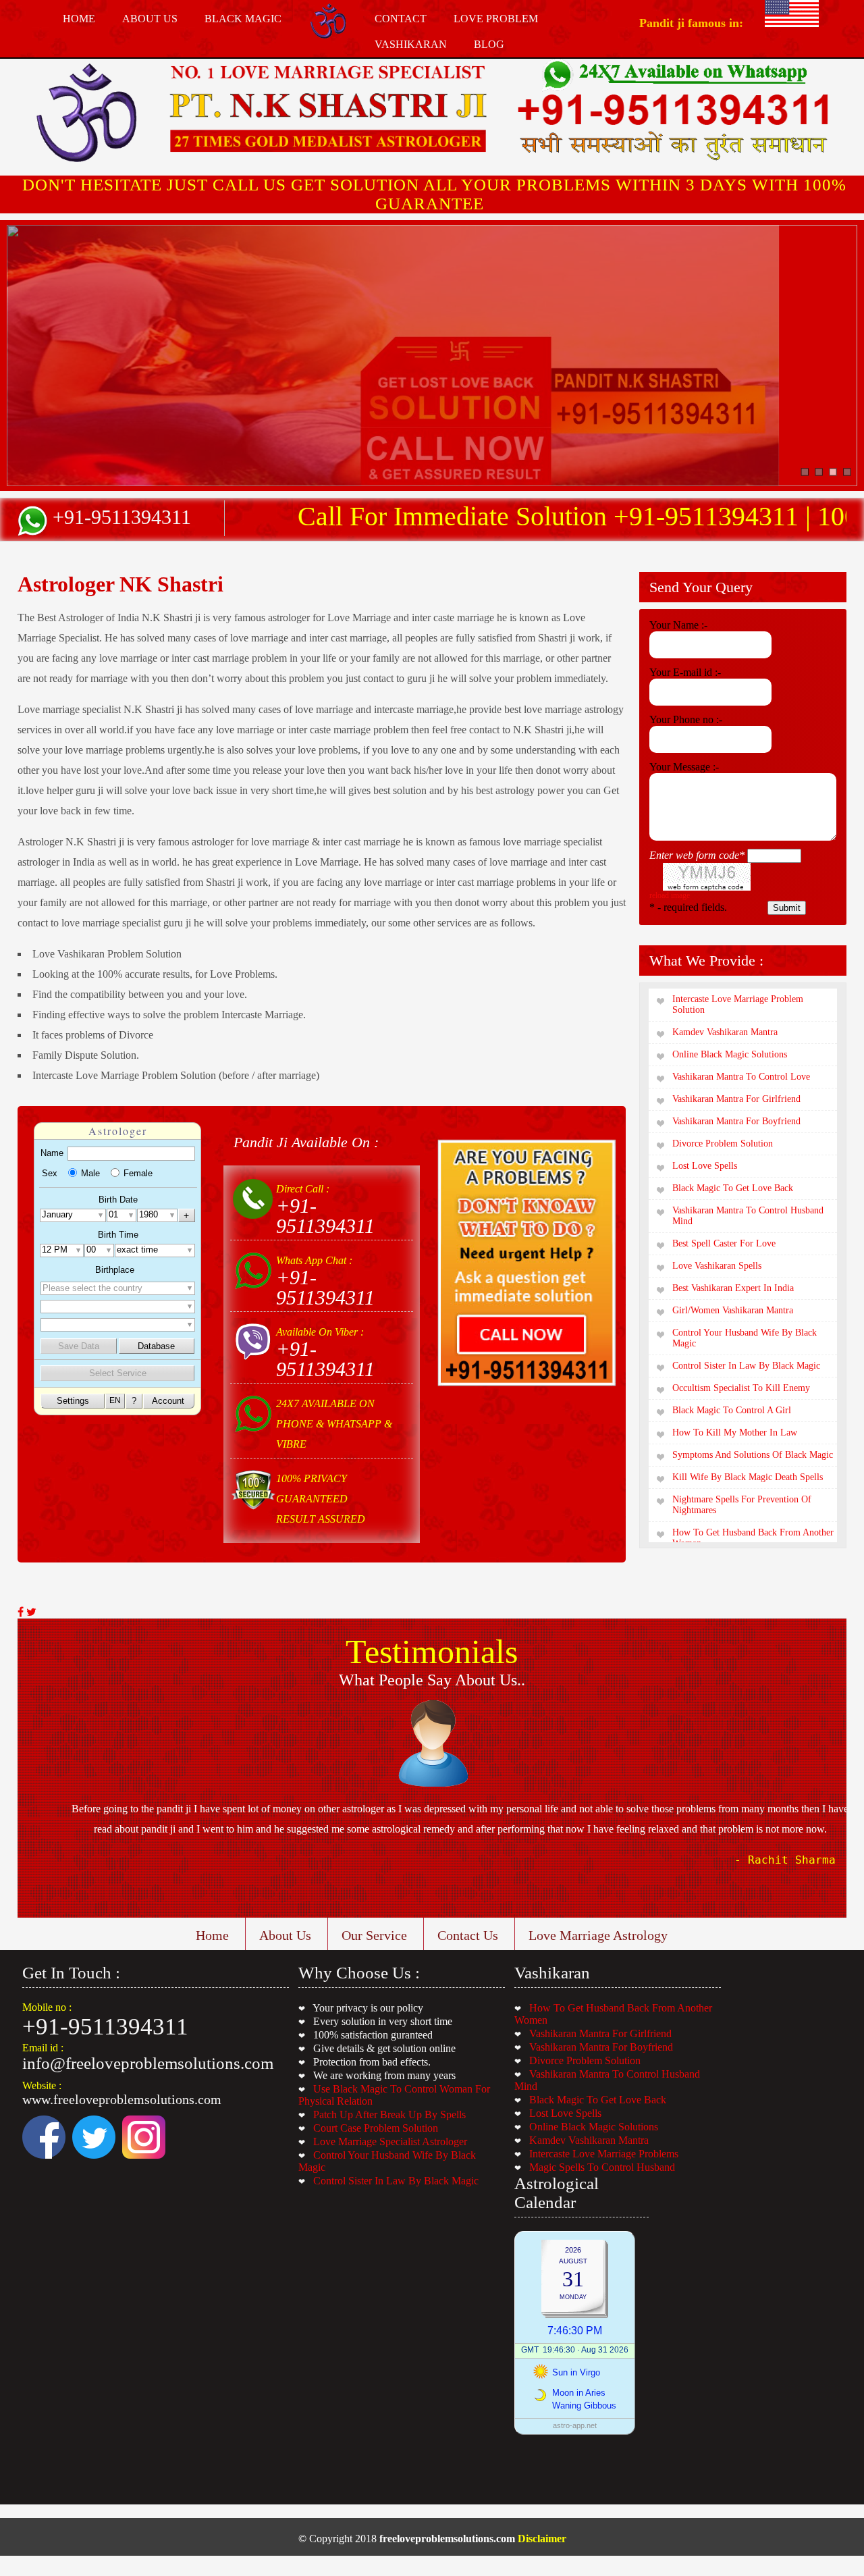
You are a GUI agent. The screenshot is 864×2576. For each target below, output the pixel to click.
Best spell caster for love (724, 1243)
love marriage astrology (598, 1935)
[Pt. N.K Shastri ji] (328, 109)
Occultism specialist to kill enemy (741, 1388)
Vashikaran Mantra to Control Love (741, 1077)
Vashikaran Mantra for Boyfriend (736, 1121)
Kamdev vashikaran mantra (725, 1032)
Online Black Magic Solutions (594, 2127)
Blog (489, 44)
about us (150, 19)
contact (401, 19)
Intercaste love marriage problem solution (738, 1004)
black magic (243, 19)
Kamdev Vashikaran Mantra (589, 2140)
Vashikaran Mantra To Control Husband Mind (748, 1216)
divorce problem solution (723, 1144)
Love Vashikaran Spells (717, 1266)
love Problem (496, 19)
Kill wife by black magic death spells (748, 1477)
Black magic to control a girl (732, 1410)
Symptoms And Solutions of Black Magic (753, 1455)
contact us (468, 1935)
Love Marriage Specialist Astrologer (390, 2141)
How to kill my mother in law (735, 1432)
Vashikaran (411, 44)
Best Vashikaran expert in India (733, 1288)
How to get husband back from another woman (753, 1538)
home (79, 19)
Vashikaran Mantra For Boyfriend (601, 2047)
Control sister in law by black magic (746, 1366)
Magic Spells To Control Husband (602, 2167)
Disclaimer (542, 2539)
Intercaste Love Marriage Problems (604, 2154)
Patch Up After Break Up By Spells (389, 2114)
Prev (28, 1797)
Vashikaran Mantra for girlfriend (736, 1099)
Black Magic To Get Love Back (598, 2100)
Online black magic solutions (730, 1054)
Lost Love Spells (565, 2113)
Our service (374, 1935)
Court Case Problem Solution (376, 2128)
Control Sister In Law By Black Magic (396, 2181)
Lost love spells (705, 1166)
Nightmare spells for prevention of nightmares (742, 1505)
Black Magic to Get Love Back (733, 1188)
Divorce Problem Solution (585, 2060)
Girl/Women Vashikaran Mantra (733, 1310)
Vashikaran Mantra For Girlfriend (600, 2033)
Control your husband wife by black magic (745, 1338)
